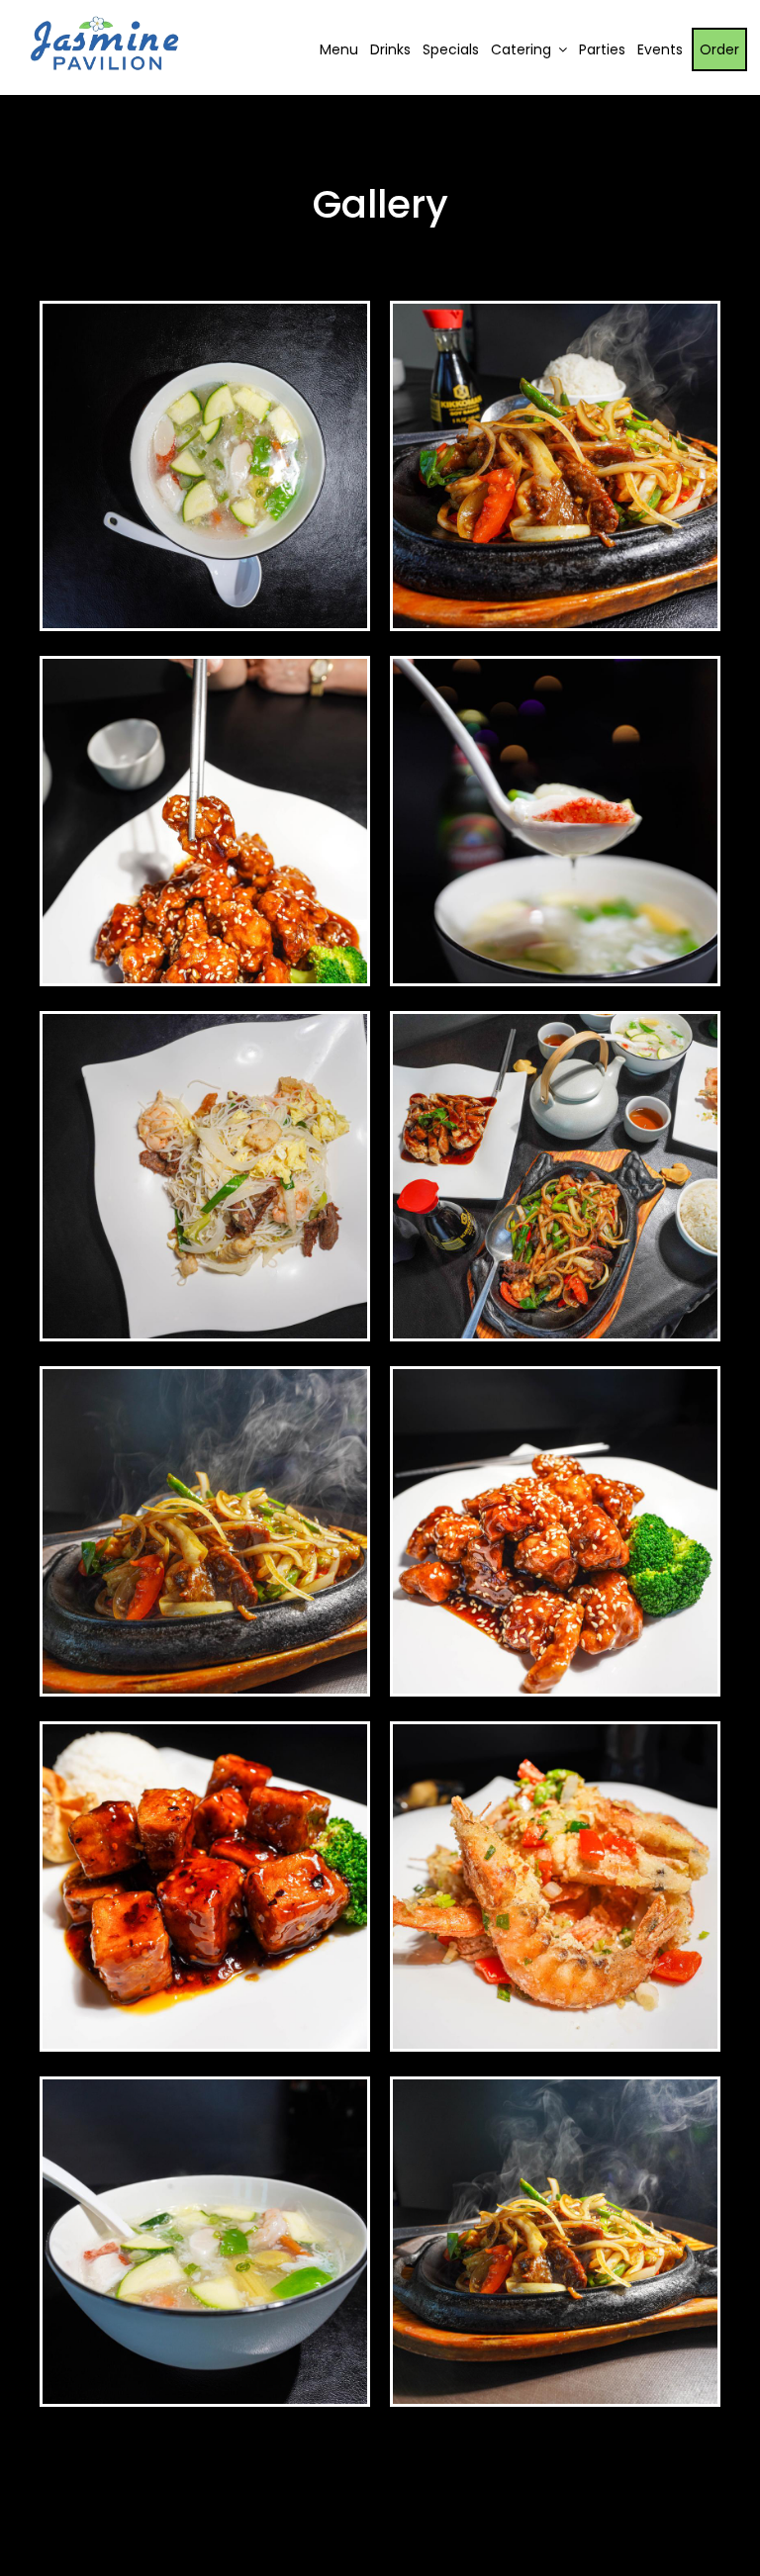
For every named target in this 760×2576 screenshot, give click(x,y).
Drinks (390, 49)
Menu (339, 49)
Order (719, 49)
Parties (602, 49)
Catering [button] (523, 49)
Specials (451, 49)
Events (660, 49)
